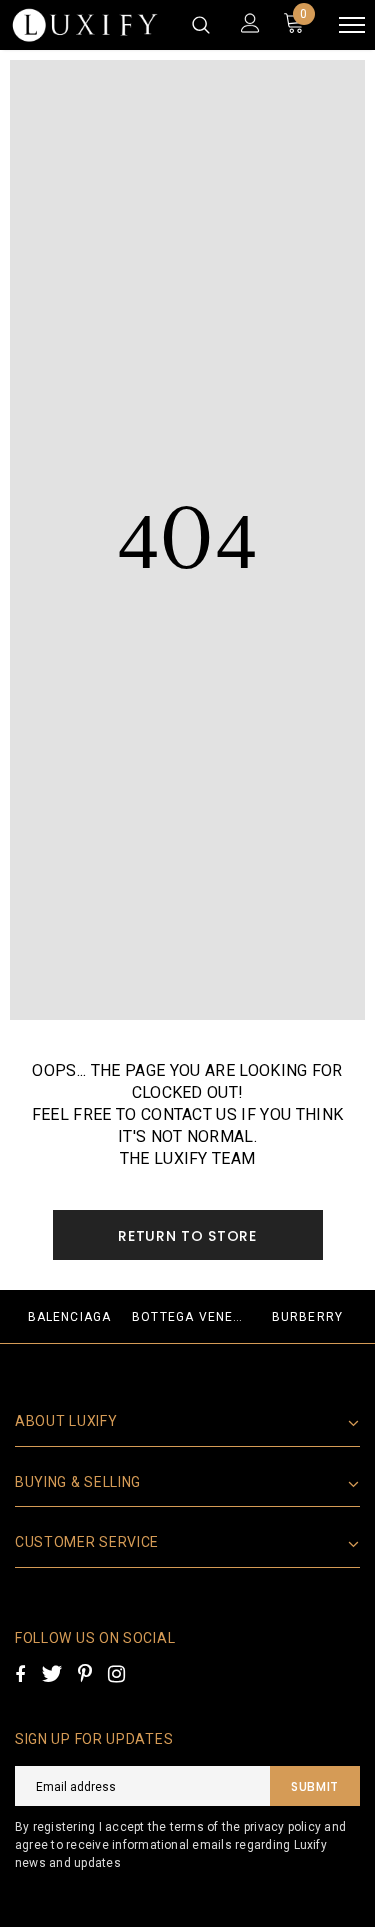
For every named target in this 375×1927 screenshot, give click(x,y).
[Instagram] (116, 1674)
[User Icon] (250, 25)
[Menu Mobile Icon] (352, 25)
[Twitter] (51, 1674)
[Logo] (85, 25)
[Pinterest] (85, 1674)
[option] (69, 1316)
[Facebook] (20, 1674)
